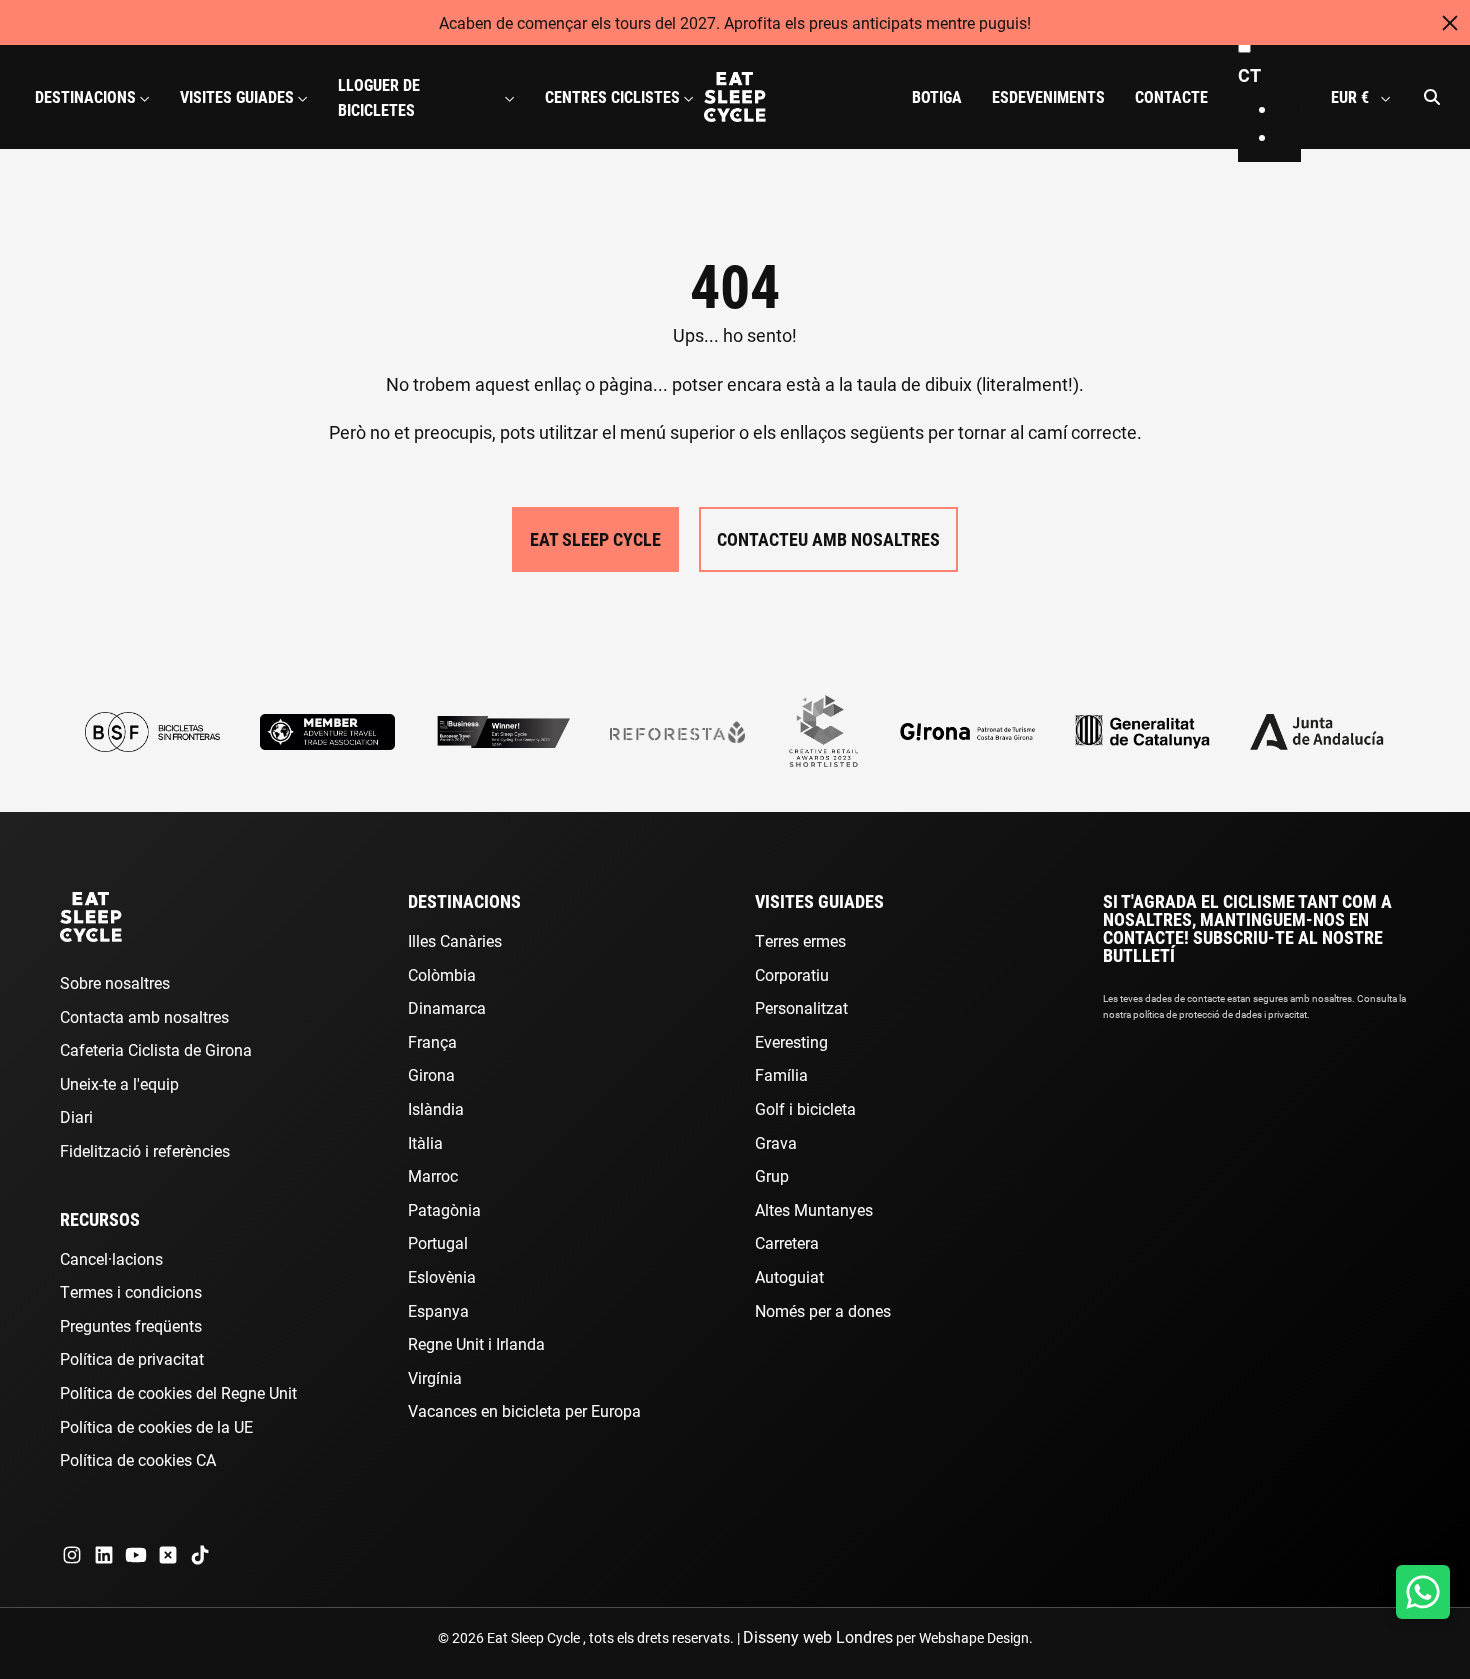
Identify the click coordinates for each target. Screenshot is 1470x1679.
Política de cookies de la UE (156, 1426)
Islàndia (436, 1108)
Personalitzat (801, 1007)
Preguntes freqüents (131, 1325)
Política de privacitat (132, 1358)
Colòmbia (442, 974)
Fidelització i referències (145, 1150)
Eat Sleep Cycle (595, 539)
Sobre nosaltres (115, 982)
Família (781, 1074)
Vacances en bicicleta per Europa (524, 1410)
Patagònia (444, 1209)
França (432, 1041)
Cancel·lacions (111, 1258)
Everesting (791, 1041)
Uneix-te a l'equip (119, 1083)
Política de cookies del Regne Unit (178, 1392)
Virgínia (435, 1377)
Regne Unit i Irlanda (476, 1343)
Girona (431, 1074)
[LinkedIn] (104, 1555)
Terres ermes (800, 940)
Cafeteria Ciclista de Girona (156, 1049)
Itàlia (425, 1142)
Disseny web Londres (818, 1636)
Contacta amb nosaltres (144, 1016)
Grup (772, 1175)
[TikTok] (200, 1555)
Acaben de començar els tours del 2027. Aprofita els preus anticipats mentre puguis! (735, 22)
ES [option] (1288, 137)
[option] (1289, 109)
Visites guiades (819, 901)
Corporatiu (792, 974)
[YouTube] (136, 1555)
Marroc (433, 1175)
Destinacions (464, 901)
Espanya (438, 1310)
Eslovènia (442, 1276)
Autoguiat (789, 1276)
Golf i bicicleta (805, 1108)
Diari (76, 1116)
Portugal (438, 1242)
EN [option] (1289, 109)
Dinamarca (447, 1007)
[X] (168, 1555)
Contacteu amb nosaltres (828, 539)
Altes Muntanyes (814, 1209)
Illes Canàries (455, 940)
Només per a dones (823, 1310)
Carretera (787, 1242)
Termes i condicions (131, 1291)
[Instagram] (72, 1555)
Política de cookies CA (138, 1459)
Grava (776, 1142)
